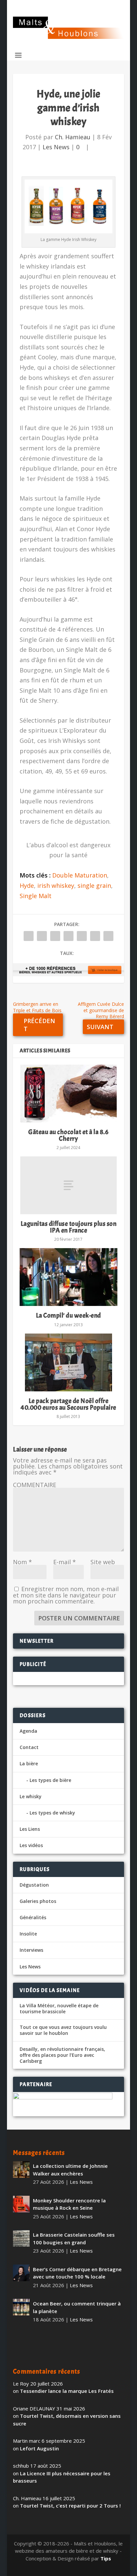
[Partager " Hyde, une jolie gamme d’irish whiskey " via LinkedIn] (82, 936)
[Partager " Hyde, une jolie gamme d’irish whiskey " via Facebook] (29, 936)
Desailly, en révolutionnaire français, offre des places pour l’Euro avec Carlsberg (62, 2055)
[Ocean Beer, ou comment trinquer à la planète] (21, 2307)
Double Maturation (80, 875)
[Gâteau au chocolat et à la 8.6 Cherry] (68, 1094)
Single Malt (36, 896)
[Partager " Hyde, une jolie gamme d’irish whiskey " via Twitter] (42, 936)
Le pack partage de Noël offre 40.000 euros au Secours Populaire (68, 1404)
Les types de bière (50, 1780)
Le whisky (31, 1796)
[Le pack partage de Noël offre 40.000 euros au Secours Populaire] (68, 1362)
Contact (29, 1747)
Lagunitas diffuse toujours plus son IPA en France (69, 1227)
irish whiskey (56, 885)
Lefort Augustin (39, 2448)
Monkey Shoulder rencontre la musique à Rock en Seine (69, 2204)
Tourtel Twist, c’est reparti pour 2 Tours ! (70, 2506)
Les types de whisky (52, 1813)
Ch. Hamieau (73, 137)
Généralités (33, 1917)
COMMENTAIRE (35, 1485)
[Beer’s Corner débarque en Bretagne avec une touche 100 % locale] (21, 2273)
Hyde (27, 885)
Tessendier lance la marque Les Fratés (67, 2391)
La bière (29, 1763)
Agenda (28, 1731)
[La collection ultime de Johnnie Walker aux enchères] (21, 2169)
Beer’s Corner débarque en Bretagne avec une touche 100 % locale (77, 2273)
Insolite (28, 1934)
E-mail (65, 1562)
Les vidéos (31, 1845)
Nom (22, 1562)
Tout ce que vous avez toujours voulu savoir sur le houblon (63, 2030)
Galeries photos (38, 1901)
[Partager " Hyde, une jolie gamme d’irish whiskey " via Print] (108, 936)
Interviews (31, 1950)
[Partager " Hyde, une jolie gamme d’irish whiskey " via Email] (95, 936)
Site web (103, 1562)
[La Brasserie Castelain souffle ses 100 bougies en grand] (21, 2238)
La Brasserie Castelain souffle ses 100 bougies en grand (74, 2238)
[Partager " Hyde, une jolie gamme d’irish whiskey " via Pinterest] (68, 936)
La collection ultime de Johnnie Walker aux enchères (70, 2170)
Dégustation (34, 1885)
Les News (56, 147)
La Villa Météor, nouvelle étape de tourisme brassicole (59, 2009)
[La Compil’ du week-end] (68, 1277)
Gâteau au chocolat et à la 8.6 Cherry (68, 1135)
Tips (106, 2558)
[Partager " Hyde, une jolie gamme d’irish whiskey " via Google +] (55, 936)
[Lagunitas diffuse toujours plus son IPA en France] (68, 1185)
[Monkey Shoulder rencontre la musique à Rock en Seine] (21, 2204)
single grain (94, 885)
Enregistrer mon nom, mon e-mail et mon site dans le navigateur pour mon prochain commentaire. (66, 1595)
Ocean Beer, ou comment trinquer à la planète (77, 2307)
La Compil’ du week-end (68, 1315)
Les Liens (30, 1829)
